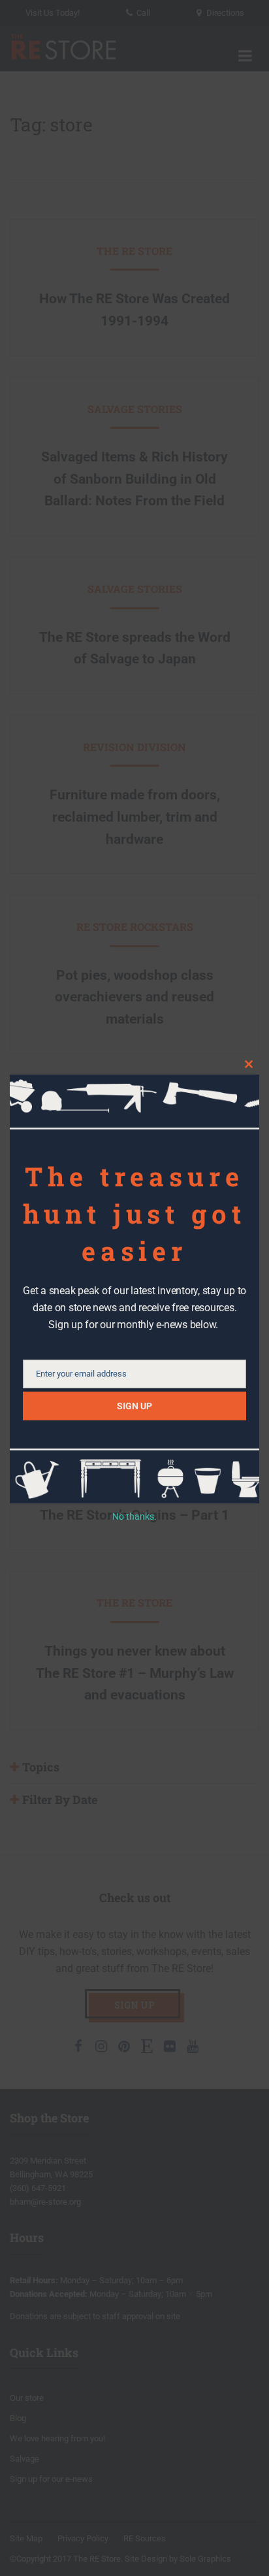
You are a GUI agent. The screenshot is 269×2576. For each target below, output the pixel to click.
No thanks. (134, 1516)
